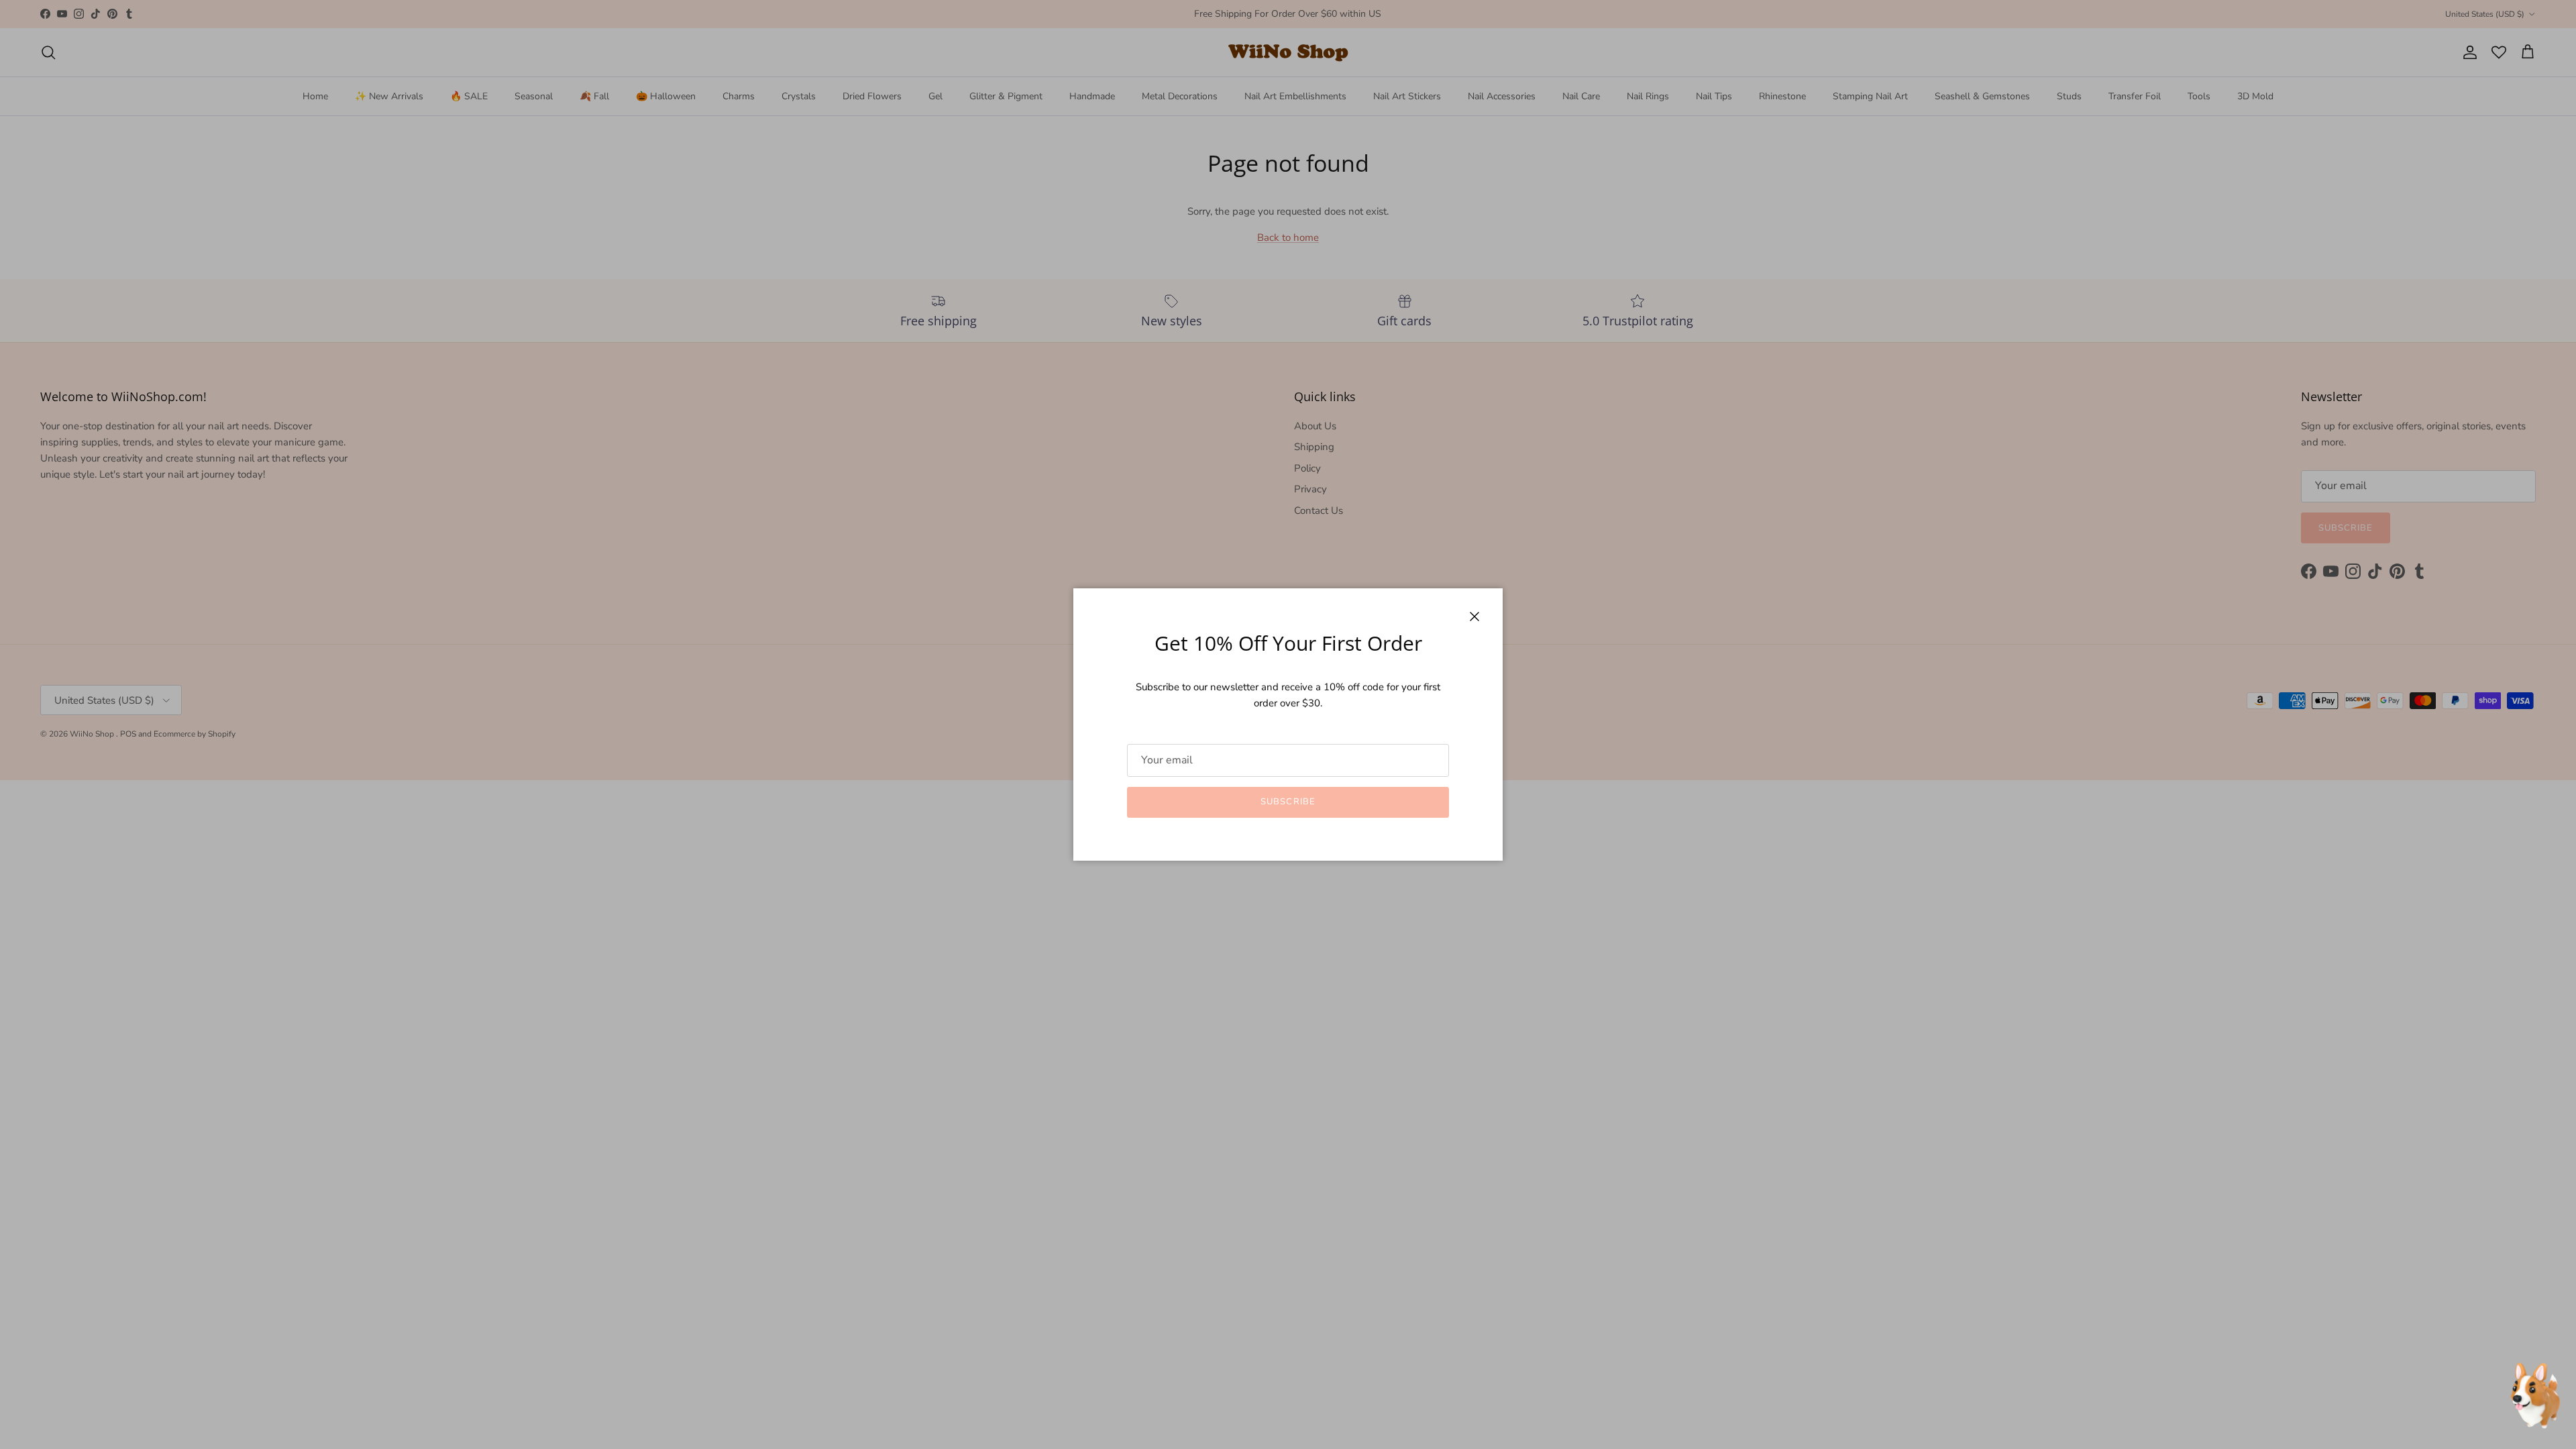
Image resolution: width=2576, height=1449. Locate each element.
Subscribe (1288, 802)
